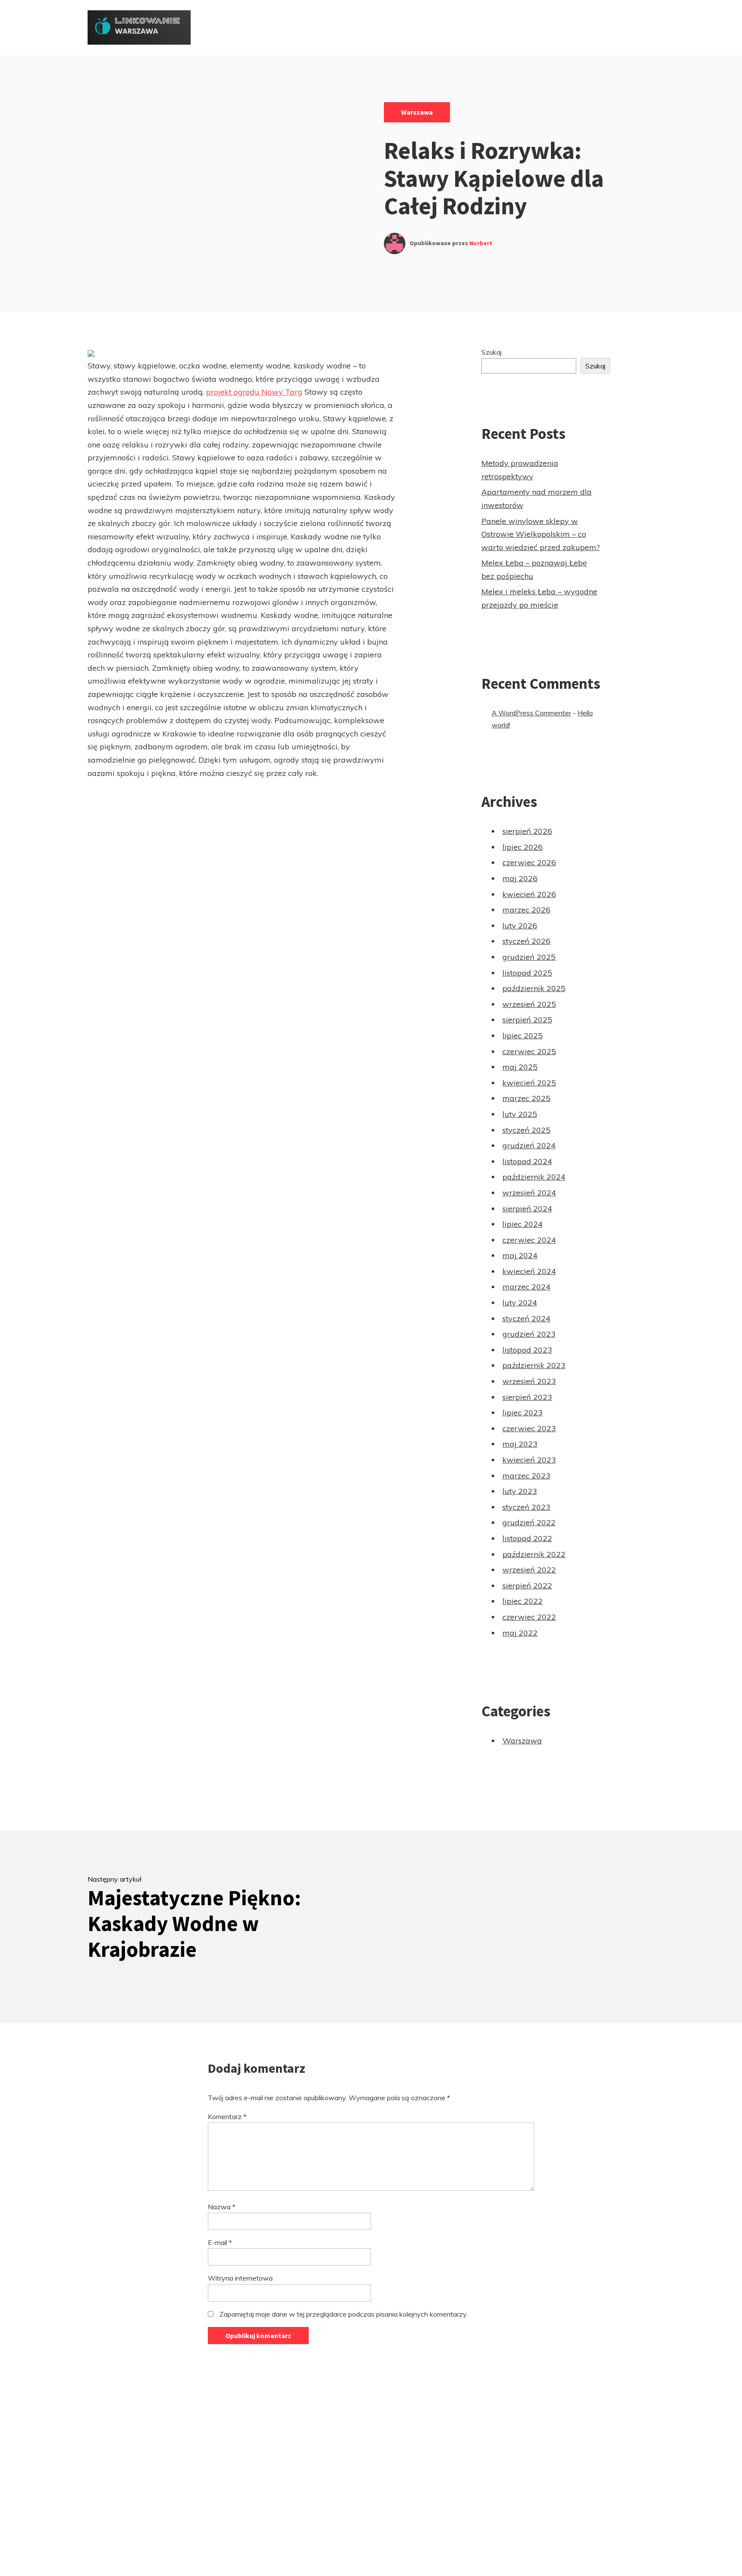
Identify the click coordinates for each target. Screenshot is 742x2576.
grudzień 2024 (529, 1145)
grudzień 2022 (529, 1522)
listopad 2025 (527, 973)
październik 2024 (534, 1177)
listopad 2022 (527, 1538)
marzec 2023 (526, 1476)
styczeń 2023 (526, 1507)
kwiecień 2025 (529, 1083)
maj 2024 (520, 1255)
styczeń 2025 (526, 1130)
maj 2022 (520, 1633)
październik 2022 (534, 1554)
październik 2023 (534, 1365)
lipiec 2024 (523, 1224)
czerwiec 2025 (529, 1051)
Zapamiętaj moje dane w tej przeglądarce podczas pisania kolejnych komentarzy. (344, 2314)
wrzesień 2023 (529, 1381)
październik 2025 (534, 988)
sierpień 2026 (527, 831)
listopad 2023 (527, 1350)
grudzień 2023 (529, 1334)
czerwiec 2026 (529, 862)
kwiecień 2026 (529, 894)
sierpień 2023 (527, 1397)
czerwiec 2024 (529, 1240)
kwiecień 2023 (529, 1460)
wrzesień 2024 (529, 1193)
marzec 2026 (526, 910)
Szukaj (491, 352)
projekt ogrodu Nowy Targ (254, 392)
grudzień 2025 (529, 957)
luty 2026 (520, 926)
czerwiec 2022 (529, 1617)
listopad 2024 (527, 1161)
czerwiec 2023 (529, 1428)
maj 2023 (520, 1444)
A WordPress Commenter (531, 713)
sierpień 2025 (527, 1020)
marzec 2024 (526, 1287)
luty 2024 (520, 1303)
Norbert (481, 243)
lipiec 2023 (523, 1413)
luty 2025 (520, 1114)
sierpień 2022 (527, 1586)
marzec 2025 (526, 1098)
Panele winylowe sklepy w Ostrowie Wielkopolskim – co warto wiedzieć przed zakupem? (541, 534)
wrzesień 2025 (529, 1004)
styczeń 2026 (526, 941)
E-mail (220, 2242)
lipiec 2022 (523, 1601)
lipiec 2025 (523, 1036)
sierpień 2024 (527, 1209)
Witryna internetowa (240, 2278)
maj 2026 (520, 878)
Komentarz (227, 2117)
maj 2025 (520, 1067)
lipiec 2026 (523, 847)
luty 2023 (520, 1491)
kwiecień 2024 (529, 1271)
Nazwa (222, 2207)
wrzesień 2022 (529, 1570)
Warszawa (417, 112)
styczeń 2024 (526, 1318)
